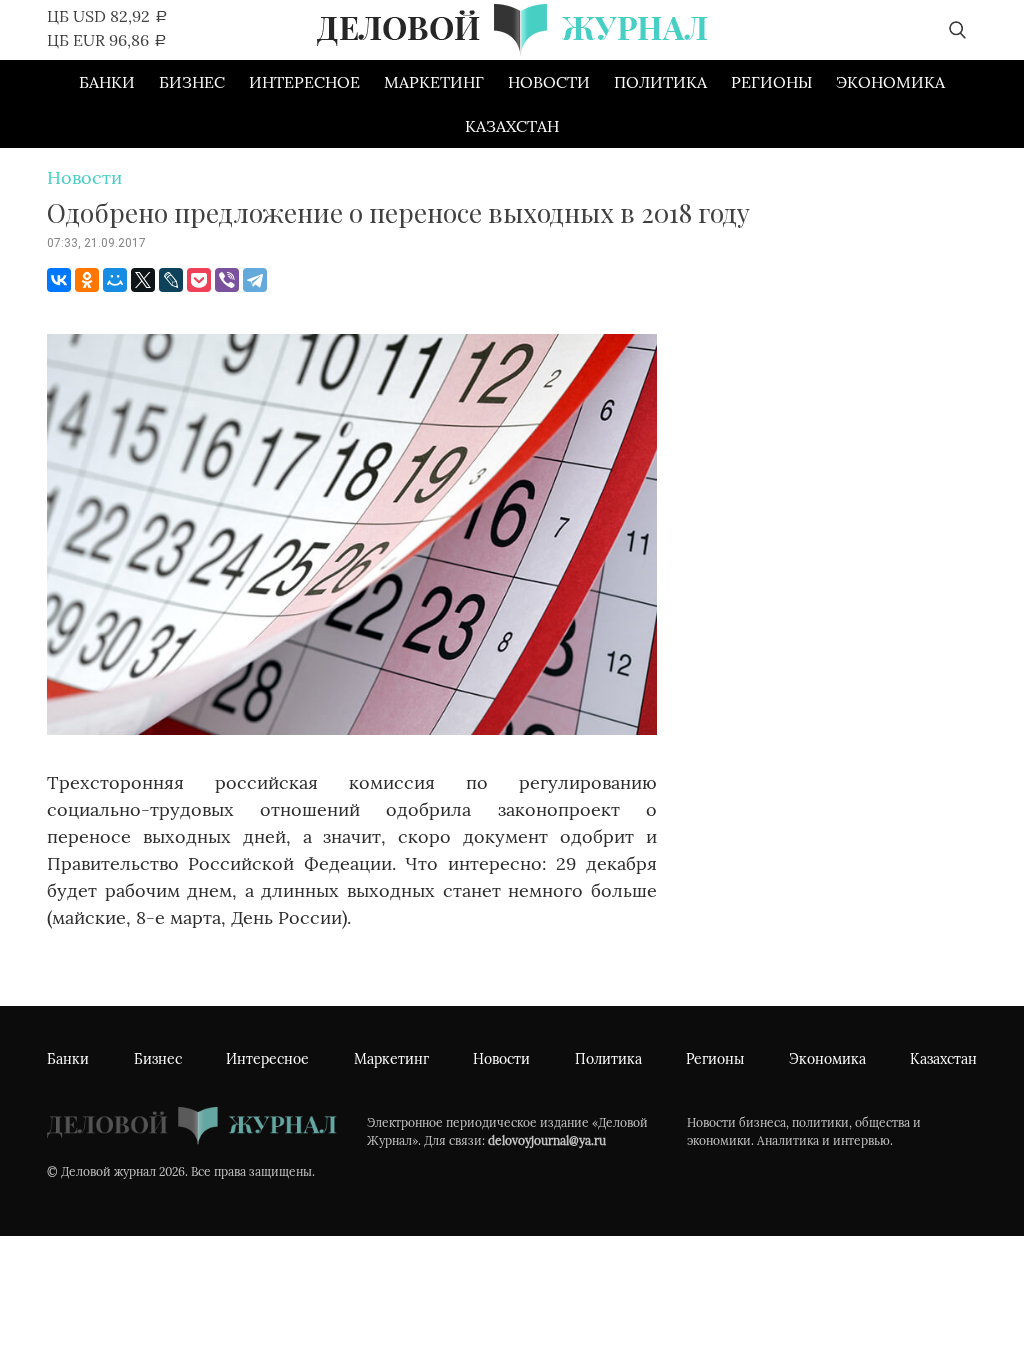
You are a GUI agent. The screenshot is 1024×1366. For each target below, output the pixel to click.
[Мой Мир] (115, 280)
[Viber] (227, 280)
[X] (143, 280)
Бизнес (192, 82)
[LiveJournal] (171, 280)
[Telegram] (255, 280)
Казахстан (512, 126)
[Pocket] (199, 280)
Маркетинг (434, 82)
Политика (660, 82)
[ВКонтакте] (59, 280)
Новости (549, 82)
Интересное (304, 82)
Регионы (771, 82)
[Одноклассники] (87, 280)
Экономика (890, 82)
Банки (107, 82)
